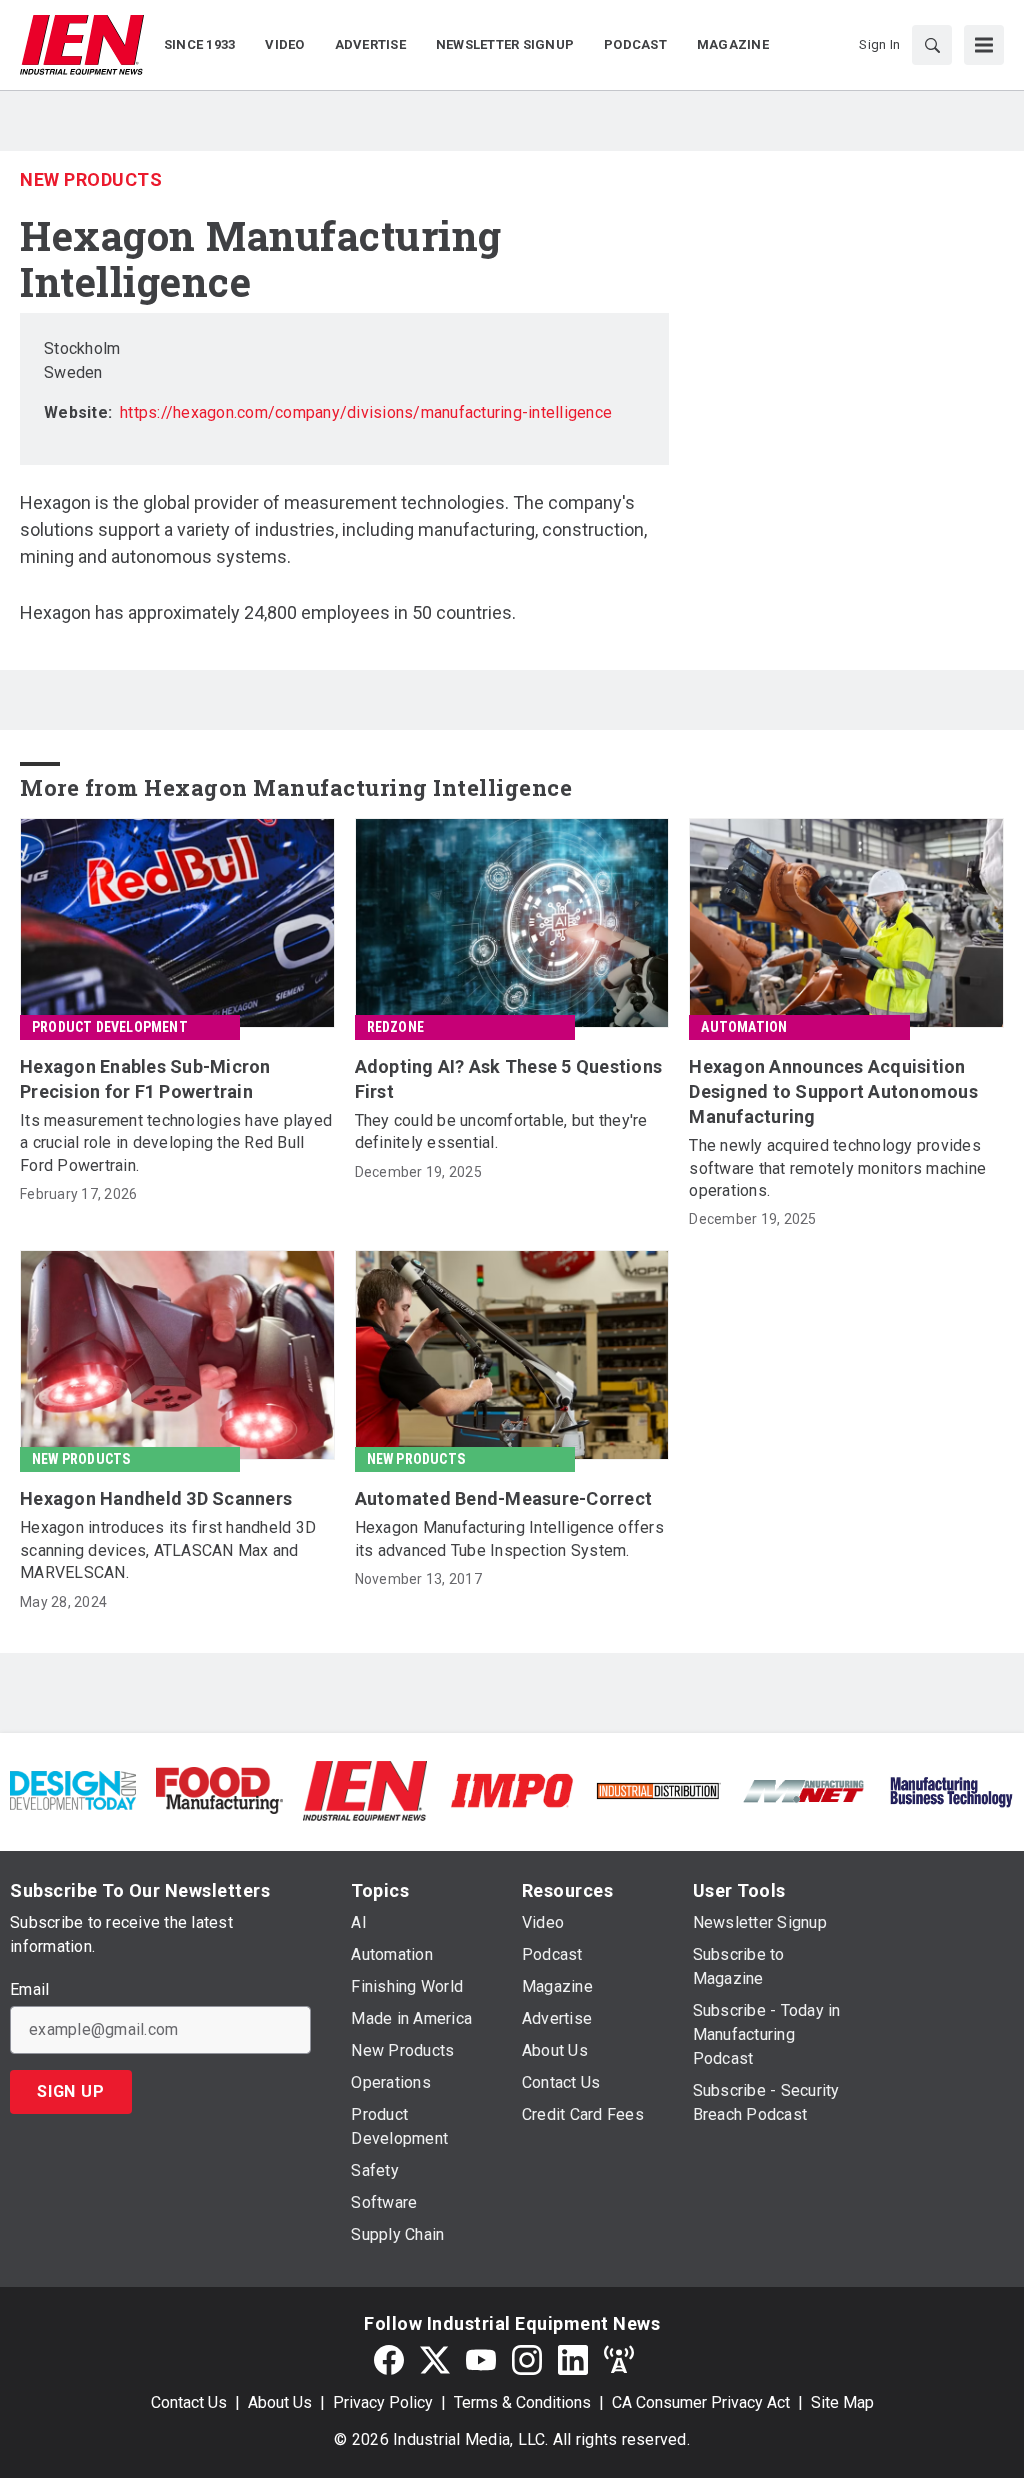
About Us (280, 2402)
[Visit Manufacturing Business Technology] (951, 1789)
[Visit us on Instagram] (527, 2360)
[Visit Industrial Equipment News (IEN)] (365, 1789)
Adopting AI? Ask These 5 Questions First (509, 1079)
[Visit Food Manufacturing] (219, 1789)
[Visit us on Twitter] (435, 2360)
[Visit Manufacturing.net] (804, 1790)
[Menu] (984, 45)
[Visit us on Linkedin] (573, 2360)
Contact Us (189, 2402)
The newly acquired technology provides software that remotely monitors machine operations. (837, 1168)
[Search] (932, 45)
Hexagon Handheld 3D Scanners (156, 1498)
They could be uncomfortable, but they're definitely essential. (501, 1131)
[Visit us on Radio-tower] (619, 2360)
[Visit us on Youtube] (481, 2360)
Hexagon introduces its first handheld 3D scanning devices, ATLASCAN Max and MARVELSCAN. (168, 1550)
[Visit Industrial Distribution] (658, 1790)
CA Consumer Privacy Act (701, 2402)
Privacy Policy (383, 2402)
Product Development (110, 1027)
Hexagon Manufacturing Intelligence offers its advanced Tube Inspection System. (509, 1538)
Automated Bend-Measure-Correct (504, 1498)
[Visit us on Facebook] (389, 2360)
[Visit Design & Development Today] (73, 1789)
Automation (744, 1027)
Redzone (395, 1027)
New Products (91, 179)
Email (29, 1990)
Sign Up (71, 2091)
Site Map (842, 2402)
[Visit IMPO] (512, 1789)
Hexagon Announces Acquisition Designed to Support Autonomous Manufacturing (833, 1091)
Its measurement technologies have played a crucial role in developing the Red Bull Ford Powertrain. (176, 1143)
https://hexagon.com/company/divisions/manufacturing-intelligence (366, 412)
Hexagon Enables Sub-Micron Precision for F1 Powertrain (145, 1079)
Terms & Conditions (522, 2402)
